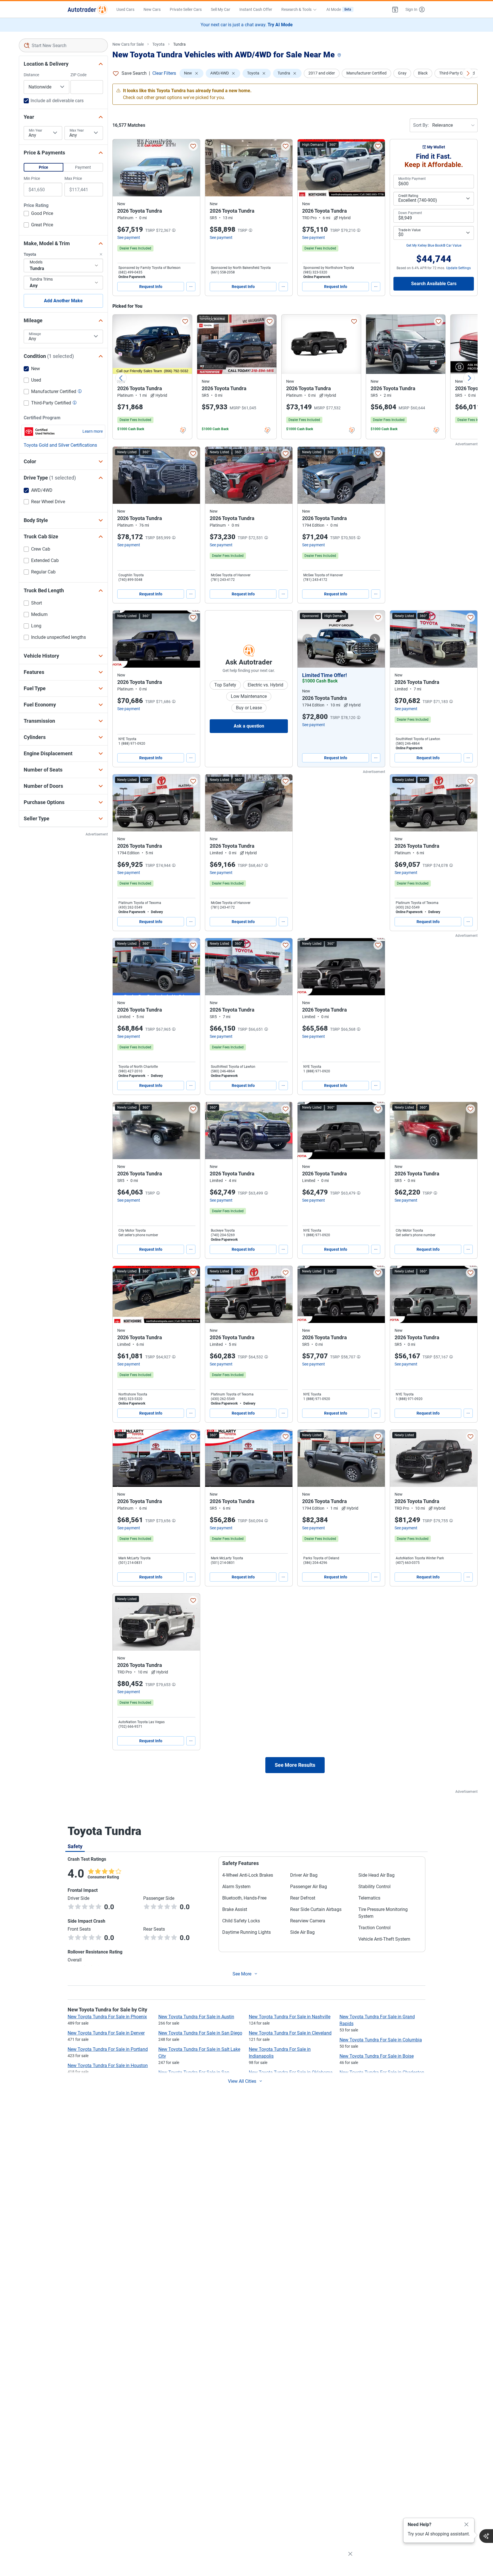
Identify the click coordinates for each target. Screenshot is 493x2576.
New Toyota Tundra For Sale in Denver (106, 2033)
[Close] (466, 2525)
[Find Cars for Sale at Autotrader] (87, 9)
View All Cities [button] (242, 2081)
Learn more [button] (93, 431)
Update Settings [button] (458, 268)
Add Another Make (63, 301)
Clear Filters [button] (164, 73)
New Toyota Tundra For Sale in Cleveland (290, 2033)
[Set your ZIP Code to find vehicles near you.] (340, 56)
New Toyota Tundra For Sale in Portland (108, 2049)
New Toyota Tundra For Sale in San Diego (200, 2033)
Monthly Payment (412, 179)
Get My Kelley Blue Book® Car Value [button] (434, 245)
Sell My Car (221, 9)
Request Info (151, 287)
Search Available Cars (434, 284)
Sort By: (421, 125)
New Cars (152, 9)
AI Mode (339, 9)
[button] (395, 9)
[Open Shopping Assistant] (486, 2536)
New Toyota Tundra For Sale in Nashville (290, 2017)
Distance (31, 75)
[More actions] (191, 287)
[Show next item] (375, 639)
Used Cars (125, 9)
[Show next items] (468, 73)
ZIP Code (78, 75)
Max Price (73, 178)
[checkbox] (38, 214)
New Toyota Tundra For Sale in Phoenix (107, 2017)
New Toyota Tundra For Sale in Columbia (381, 2040)
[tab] (75, 1846)
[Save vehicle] (193, 146)
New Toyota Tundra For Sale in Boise (377, 2056)
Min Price (32, 178)
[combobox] (63, 45)
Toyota (158, 44)
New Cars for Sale (128, 44)
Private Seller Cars (186, 9)
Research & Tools (296, 9)
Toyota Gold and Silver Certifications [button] (60, 445)
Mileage (35, 334)
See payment (129, 237)
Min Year (36, 130)
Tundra (179, 44)
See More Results (295, 1765)
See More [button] (242, 1974)
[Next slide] (469, 378)
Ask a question (249, 726)
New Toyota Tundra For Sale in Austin (196, 2017)
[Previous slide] (121, 378)
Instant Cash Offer (256, 9)
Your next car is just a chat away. (247, 25)
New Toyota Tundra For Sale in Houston (108, 2066)
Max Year (77, 130)
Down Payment (410, 213)
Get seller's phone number (138, 1235)
